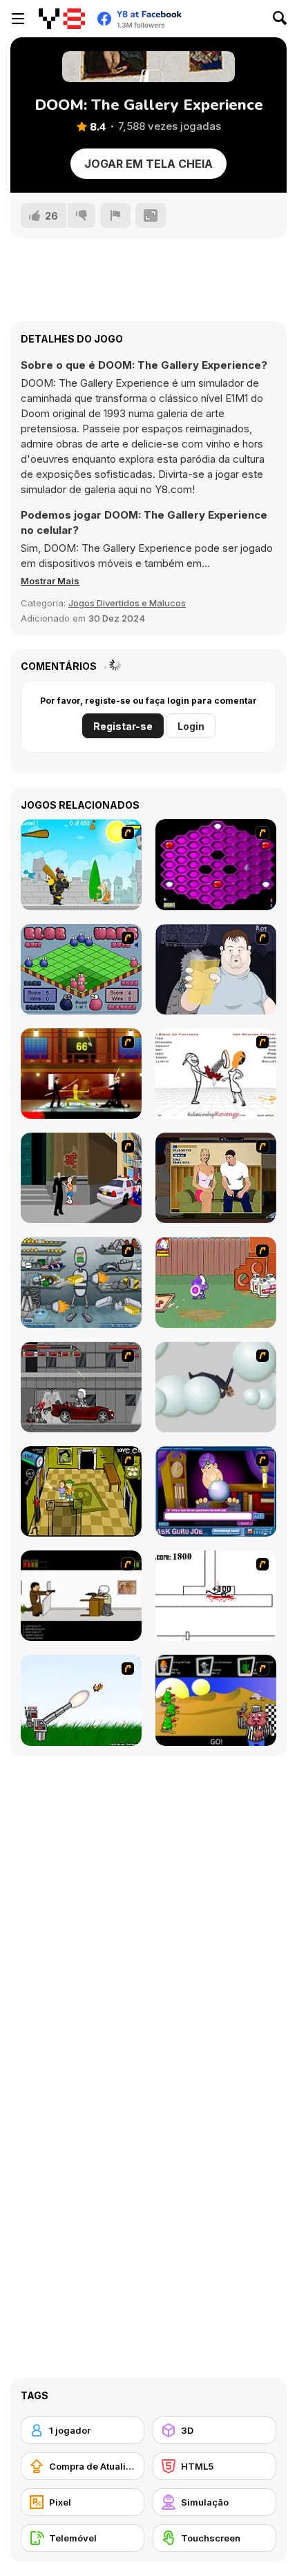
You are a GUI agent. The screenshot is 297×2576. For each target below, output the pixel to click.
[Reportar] (115, 215)
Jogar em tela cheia (148, 164)
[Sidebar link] (18, 19)
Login (191, 726)
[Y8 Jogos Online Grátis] (62, 19)
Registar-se (123, 726)
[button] (50, 581)
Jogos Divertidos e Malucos (127, 603)
